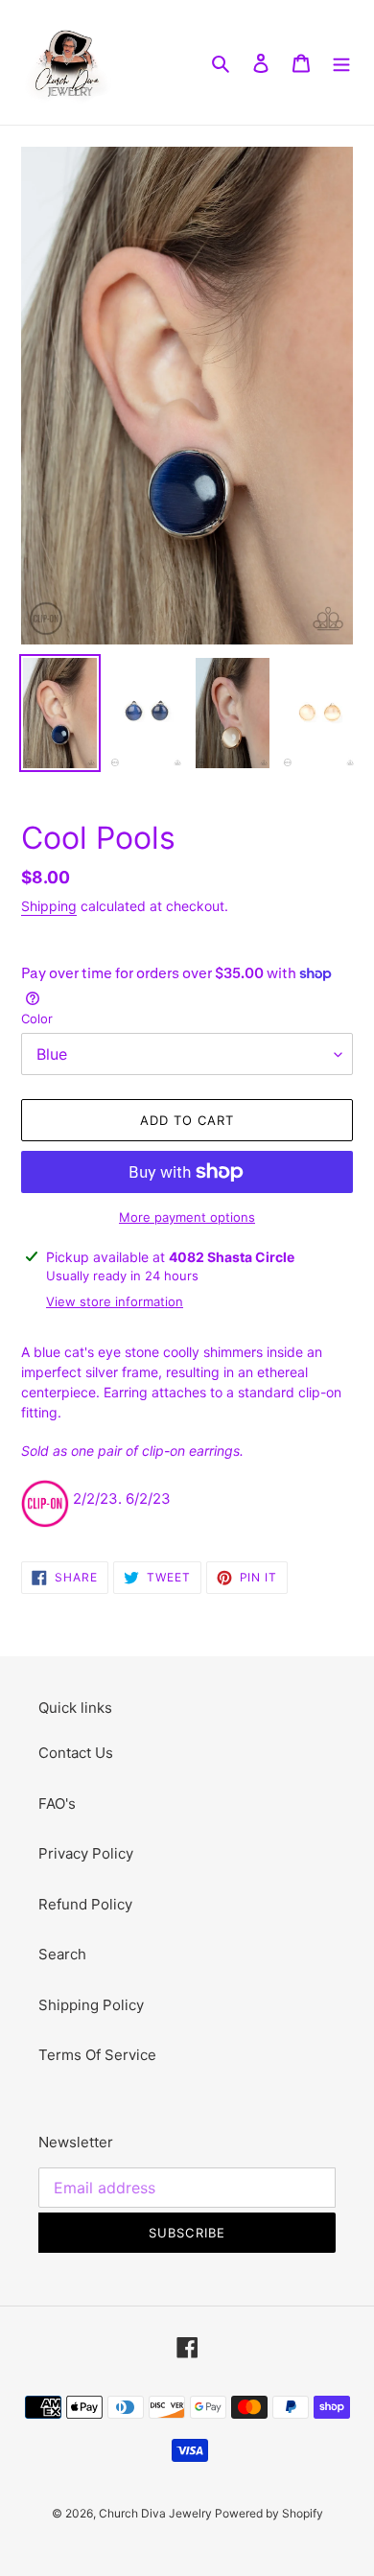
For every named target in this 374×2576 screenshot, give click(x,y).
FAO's (57, 1803)
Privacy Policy (86, 1853)
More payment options (187, 1217)
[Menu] (341, 63)
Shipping (49, 906)
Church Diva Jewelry (157, 2513)
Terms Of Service (97, 2055)
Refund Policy (85, 1904)
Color (37, 1019)
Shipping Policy (91, 2005)
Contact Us (76, 1753)
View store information (115, 1301)
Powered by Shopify (269, 2513)
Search (62, 1954)
